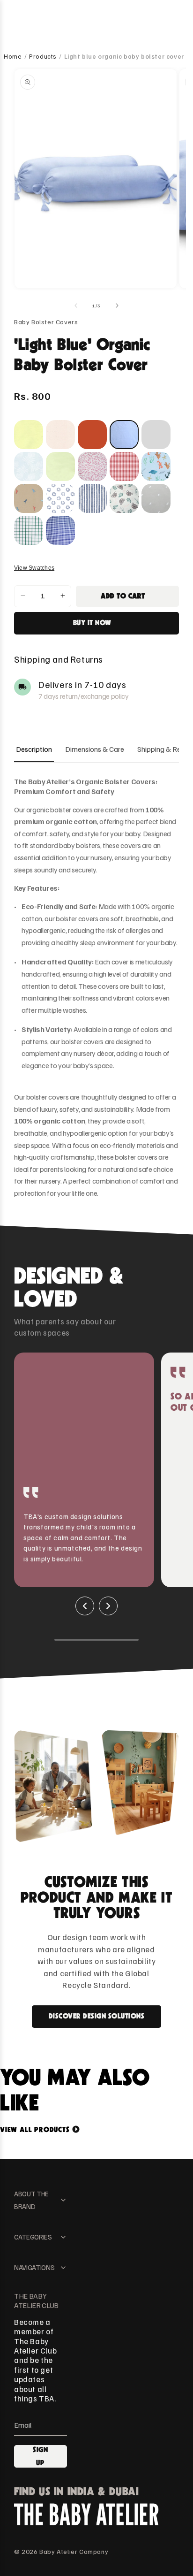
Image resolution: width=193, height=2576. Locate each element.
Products (43, 56)
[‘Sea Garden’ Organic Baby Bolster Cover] (156, 466)
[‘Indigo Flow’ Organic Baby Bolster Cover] (92, 498)
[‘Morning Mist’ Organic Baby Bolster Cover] (29, 466)
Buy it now (92, 623)
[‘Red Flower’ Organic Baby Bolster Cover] (92, 466)
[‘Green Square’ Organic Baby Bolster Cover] (29, 530)
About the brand (31, 2200)
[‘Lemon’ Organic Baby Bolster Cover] (29, 435)
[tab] (34, 749)
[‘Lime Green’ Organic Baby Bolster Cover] (60, 466)
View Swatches (34, 568)
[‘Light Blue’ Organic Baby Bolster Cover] (124, 435)
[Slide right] (117, 306)
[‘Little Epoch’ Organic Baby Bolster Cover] (29, 498)
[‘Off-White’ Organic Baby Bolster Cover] (156, 435)
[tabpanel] (96, 988)
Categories (33, 2237)
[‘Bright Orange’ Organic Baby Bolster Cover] (92, 435)
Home (13, 56)
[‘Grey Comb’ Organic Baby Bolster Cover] (156, 498)
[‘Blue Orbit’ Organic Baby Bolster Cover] (60, 498)
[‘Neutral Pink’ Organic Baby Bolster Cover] (60, 435)
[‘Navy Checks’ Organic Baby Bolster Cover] (60, 530)
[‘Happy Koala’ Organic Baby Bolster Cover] (124, 498)
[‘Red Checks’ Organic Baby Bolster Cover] (124, 466)
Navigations (34, 2267)
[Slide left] (76, 306)
